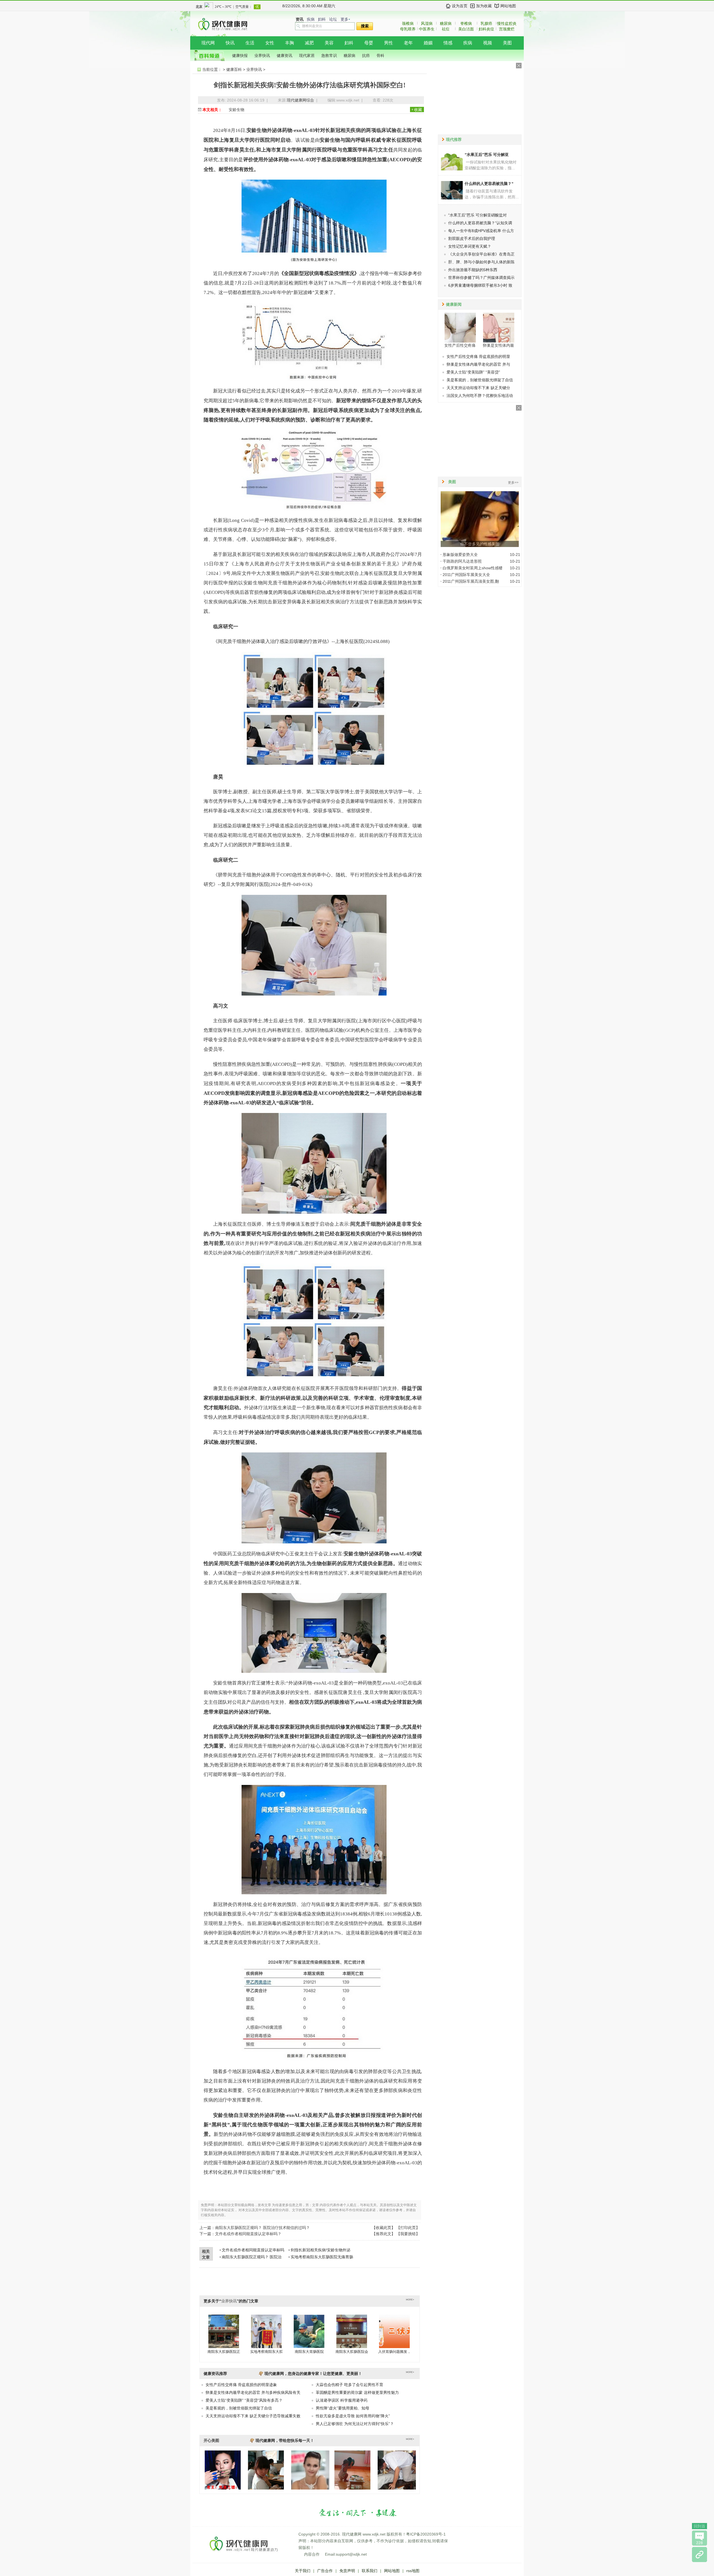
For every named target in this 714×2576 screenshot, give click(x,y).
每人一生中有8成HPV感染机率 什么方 (481, 231)
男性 (389, 43)
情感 (448, 43)
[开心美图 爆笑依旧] (223, 2488)
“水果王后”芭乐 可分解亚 (487, 155)
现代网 (208, 43)
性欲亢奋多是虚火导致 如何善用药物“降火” (353, 2416)
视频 (488, 43)
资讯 (300, 19)
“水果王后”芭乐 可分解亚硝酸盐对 (477, 215)
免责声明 (347, 2571)
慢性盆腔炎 (507, 23)
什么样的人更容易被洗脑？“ (489, 184)
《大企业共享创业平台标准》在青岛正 (481, 254)
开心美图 (211, 2440)
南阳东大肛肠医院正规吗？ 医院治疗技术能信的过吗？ (262, 2228)
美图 (507, 43)
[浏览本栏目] (699, 2555)
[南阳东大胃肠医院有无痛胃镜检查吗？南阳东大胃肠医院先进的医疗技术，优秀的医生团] (309, 2331)
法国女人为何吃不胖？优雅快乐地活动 (480, 396)
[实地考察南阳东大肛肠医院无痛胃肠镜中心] (266, 2331)
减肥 (309, 43)
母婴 (369, 43)
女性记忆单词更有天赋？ (470, 246)
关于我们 (303, 2571)
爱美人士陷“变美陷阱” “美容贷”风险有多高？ (244, 2400)
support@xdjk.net (351, 2554)
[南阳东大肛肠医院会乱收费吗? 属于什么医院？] (352, 2331)
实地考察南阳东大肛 (266, 2352)
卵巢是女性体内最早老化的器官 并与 (478, 364)
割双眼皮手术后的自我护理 (472, 238)
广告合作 (325, 2571)
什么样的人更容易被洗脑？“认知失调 (480, 223)
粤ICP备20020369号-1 (426, 2534)
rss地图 (413, 2571)
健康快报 (240, 56)
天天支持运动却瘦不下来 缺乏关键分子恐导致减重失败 (253, 2416)
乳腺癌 (486, 23)
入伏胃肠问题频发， (395, 2352)
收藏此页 (383, 2228)
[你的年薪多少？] (397, 2488)
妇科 (322, 19)
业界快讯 (262, 56)
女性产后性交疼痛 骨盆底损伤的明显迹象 (241, 2385)
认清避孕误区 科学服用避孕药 (342, 2400)
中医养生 (427, 29)
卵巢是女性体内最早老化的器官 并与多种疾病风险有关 (253, 2392)
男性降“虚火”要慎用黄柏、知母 (342, 2408)
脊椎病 (466, 23)
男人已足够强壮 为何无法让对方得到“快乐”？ (355, 2424)
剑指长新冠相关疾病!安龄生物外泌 (320, 2250)
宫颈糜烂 (507, 29)
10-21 (515, 555)
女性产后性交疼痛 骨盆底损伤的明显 (478, 356)
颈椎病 (408, 23)
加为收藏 (484, 6)
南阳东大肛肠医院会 (352, 2352)
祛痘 (446, 29)
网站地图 (508, 6)
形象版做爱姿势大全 (460, 555)
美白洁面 (466, 29)
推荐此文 (383, 2234)
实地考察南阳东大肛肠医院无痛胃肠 (322, 2257)
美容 (329, 43)
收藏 (418, 110)
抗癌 (366, 56)
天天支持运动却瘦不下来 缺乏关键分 (478, 388)
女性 (270, 43)
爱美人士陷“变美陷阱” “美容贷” (473, 372)
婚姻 (428, 43)
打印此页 (408, 2228)
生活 (250, 43)
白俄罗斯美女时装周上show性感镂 (473, 568)
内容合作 (312, 2554)
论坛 (333, 19)
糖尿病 (446, 23)
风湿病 (427, 23)
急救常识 (329, 56)
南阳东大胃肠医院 (309, 2352)
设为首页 (460, 6)
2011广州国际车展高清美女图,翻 (471, 581)
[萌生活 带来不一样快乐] (352, 2488)
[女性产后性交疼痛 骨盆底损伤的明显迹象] (460, 327)
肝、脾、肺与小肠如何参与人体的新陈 (481, 262)
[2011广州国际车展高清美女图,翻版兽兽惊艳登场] (310, 2488)
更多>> (513, 483)
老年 (408, 43)
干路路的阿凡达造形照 (462, 561)
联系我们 (370, 2571)
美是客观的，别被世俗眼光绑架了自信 (239, 2408)
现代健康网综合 (300, 100)
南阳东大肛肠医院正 (224, 2352)
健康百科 (234, 69)
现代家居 (307, 56)
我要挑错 (408, 2234)
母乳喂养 (408, 29)
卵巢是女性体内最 (498, 345)
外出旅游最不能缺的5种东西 (473, 270)
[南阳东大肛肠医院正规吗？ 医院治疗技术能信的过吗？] (224, 2331)
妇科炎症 (486, 29)
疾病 (311, 19)
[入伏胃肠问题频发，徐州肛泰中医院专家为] (394, 2331)
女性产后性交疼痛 (460, 345)
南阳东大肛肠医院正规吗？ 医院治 (252, 2257)
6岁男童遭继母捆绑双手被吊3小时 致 (480, 285)
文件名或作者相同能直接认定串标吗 (253, 2250)
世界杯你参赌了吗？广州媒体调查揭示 (481, 278)
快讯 (230, 43)
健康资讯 (284, 56)
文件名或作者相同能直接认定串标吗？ (248, 2234)
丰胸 (290, 43)
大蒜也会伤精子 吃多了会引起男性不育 (349, 2385)
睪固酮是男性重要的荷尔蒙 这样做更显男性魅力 (357, 2392)
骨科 (380, 56)
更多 (344, 19)
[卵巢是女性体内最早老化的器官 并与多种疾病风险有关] (499, 327)
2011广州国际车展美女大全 (466, 575)
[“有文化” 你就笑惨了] (266, 2488)
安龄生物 (237, 110)
